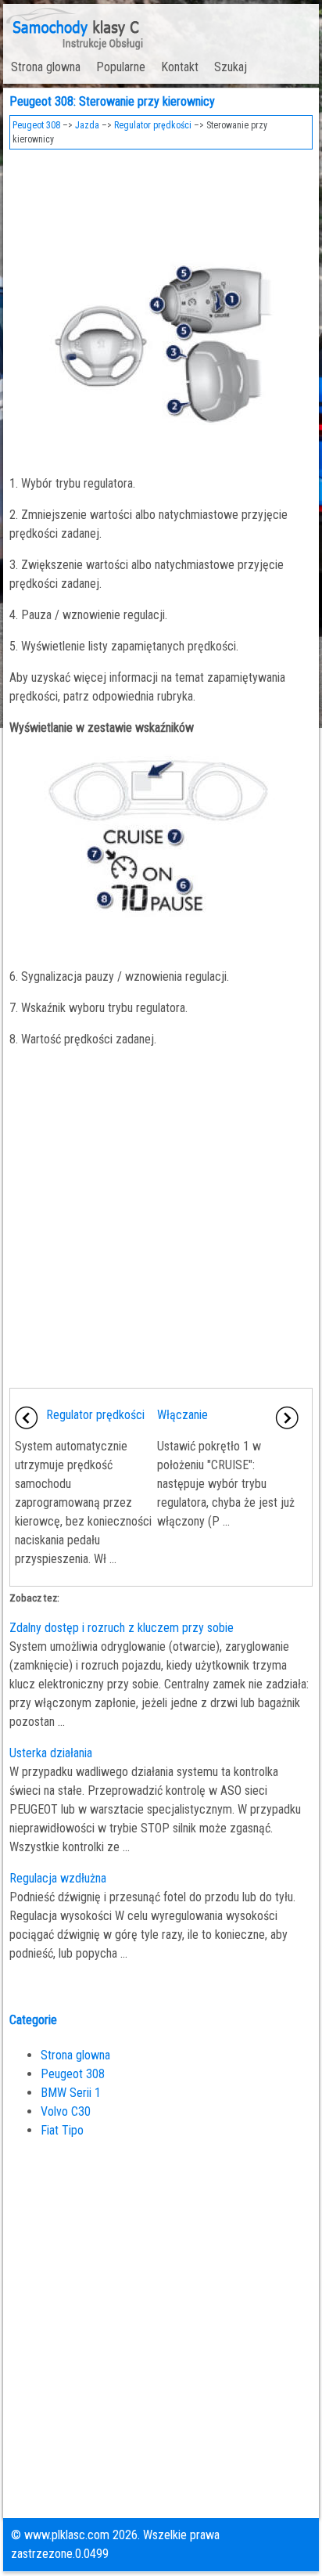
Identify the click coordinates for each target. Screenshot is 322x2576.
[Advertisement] (161, 200)
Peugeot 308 (36, 125)
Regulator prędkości (153, 125)
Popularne (121, 67)
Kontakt (180, 67)
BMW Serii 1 (71, 2093)
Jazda (87, 125)
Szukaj (231, 67)
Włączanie (182, 1415)
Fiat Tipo (62, 2130)
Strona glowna (46, 67)
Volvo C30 (66, 2111)
